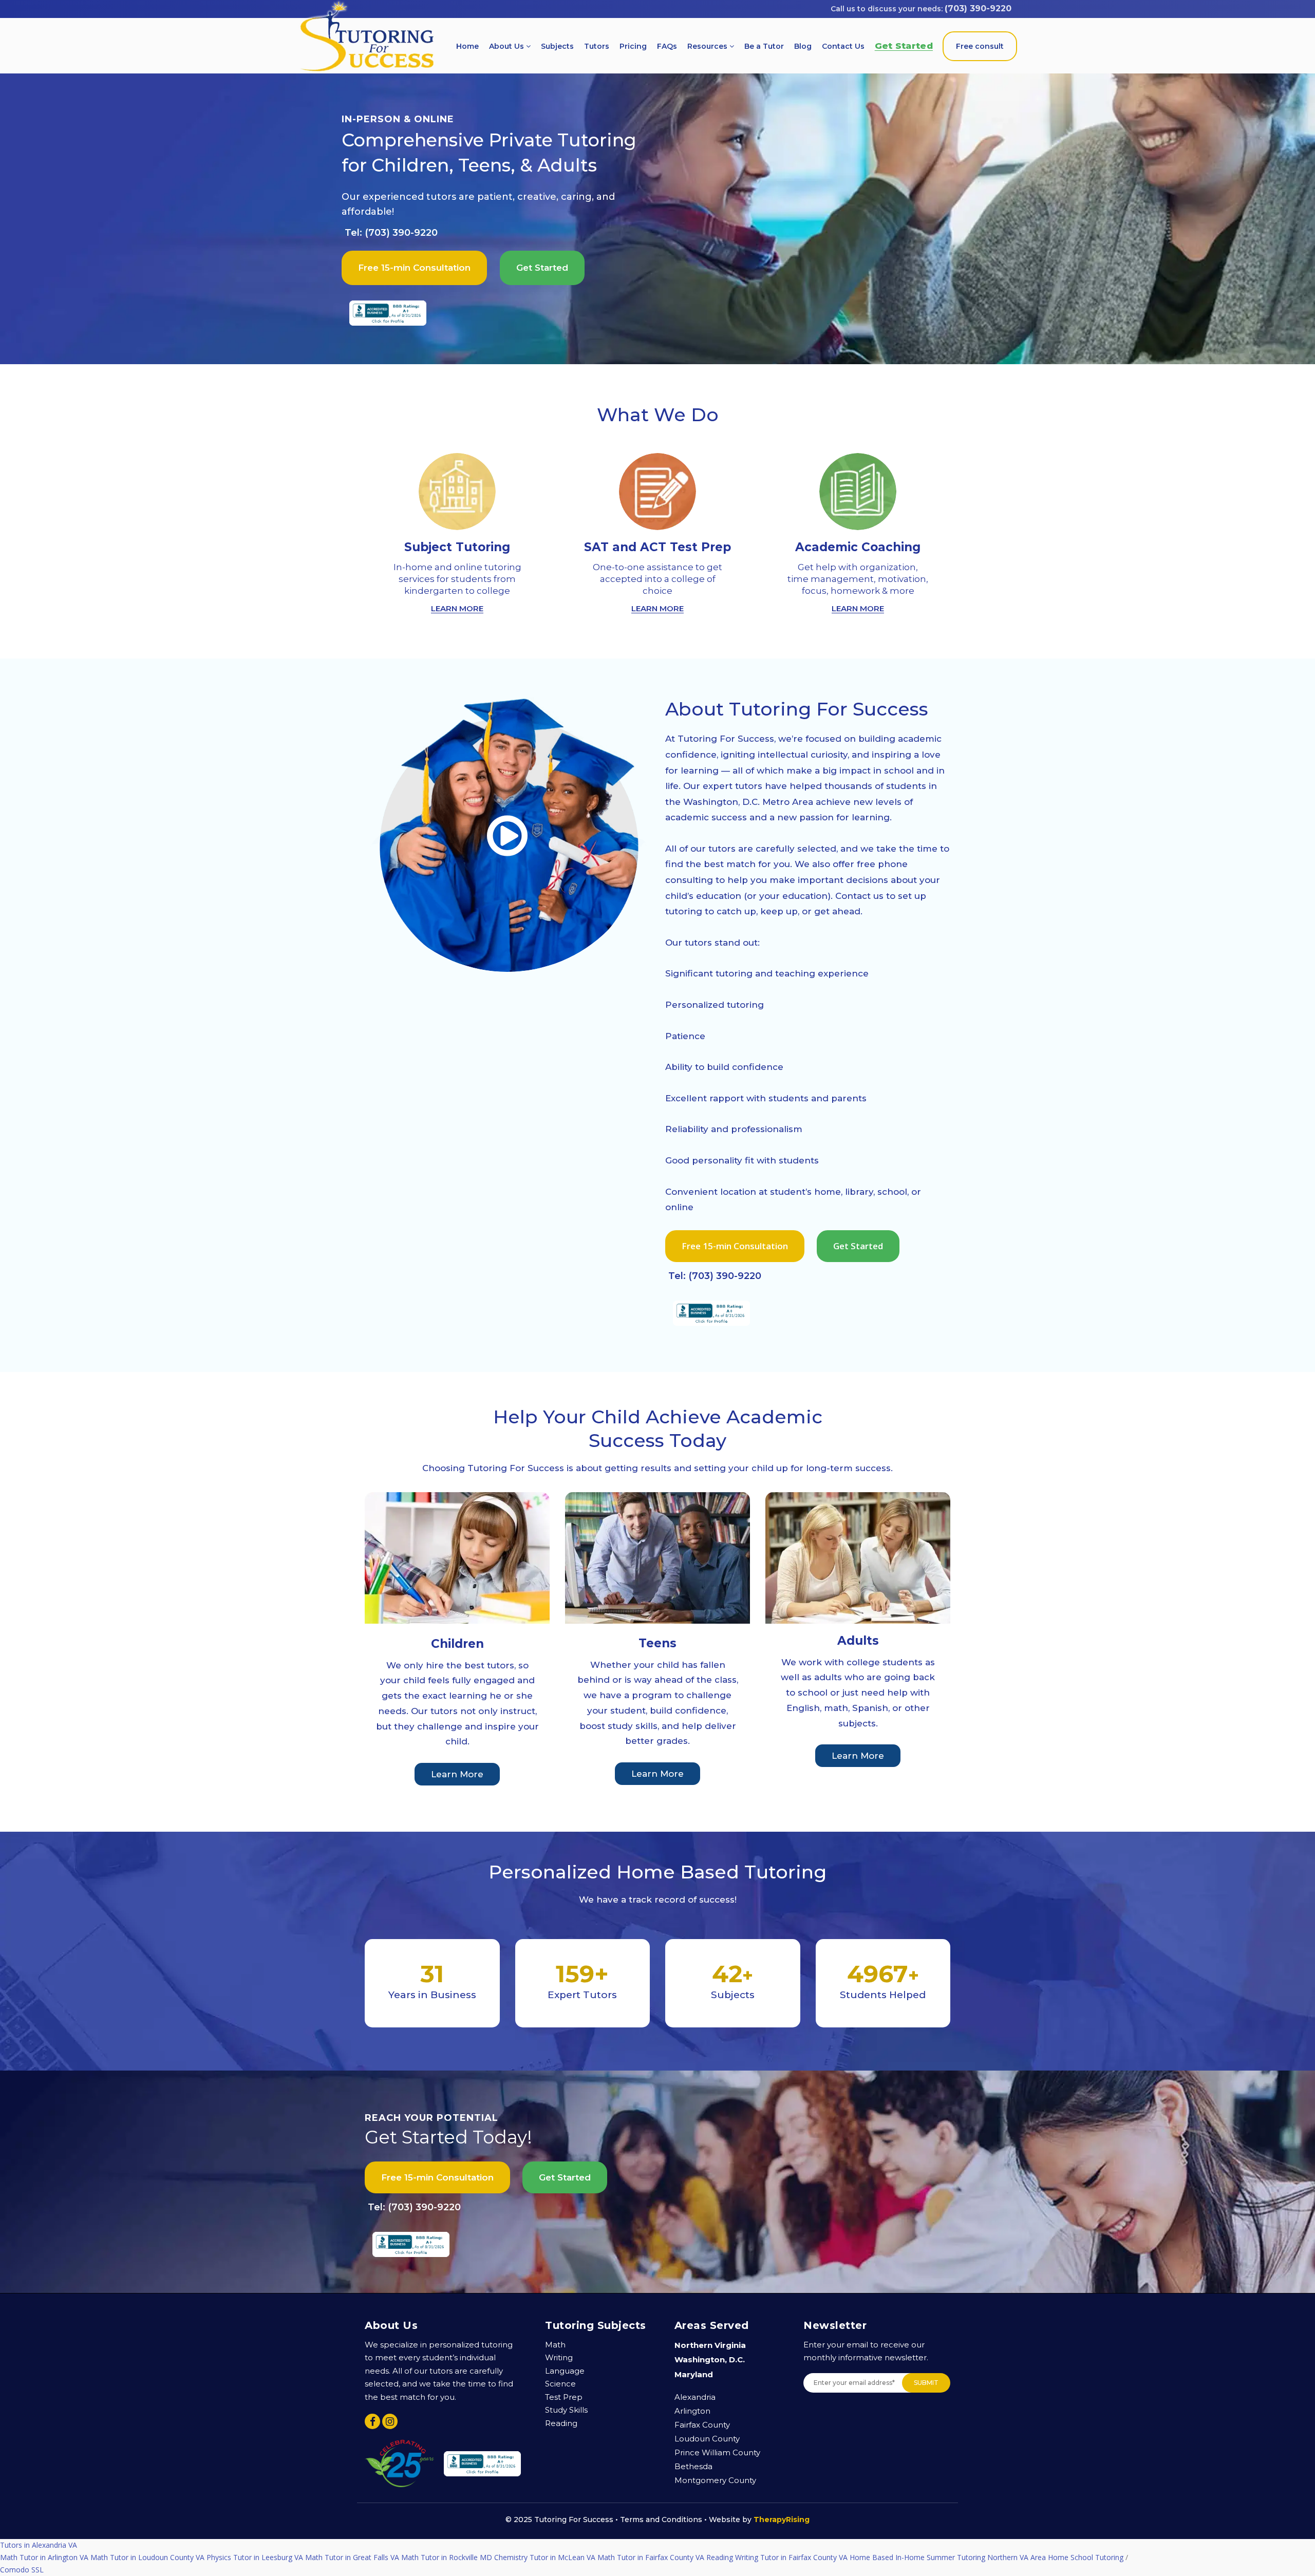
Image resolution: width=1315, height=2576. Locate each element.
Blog (803, 46)
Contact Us (843, 46)
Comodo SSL (22, 2545)
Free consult (980, 46)
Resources (708, 46)
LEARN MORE (457, 608)
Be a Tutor (764, 46)
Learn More (457, 1774)
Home (467, 46)
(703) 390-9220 (978, 8)
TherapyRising (782, 2519)
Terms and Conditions (661, 2519)
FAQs (667, 46)
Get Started (904, 46)
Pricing (633, 46)
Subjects (557, 46)
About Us (508, 46)
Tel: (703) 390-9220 (391, 233)
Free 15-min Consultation (414, 268)
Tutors (597, 46)
